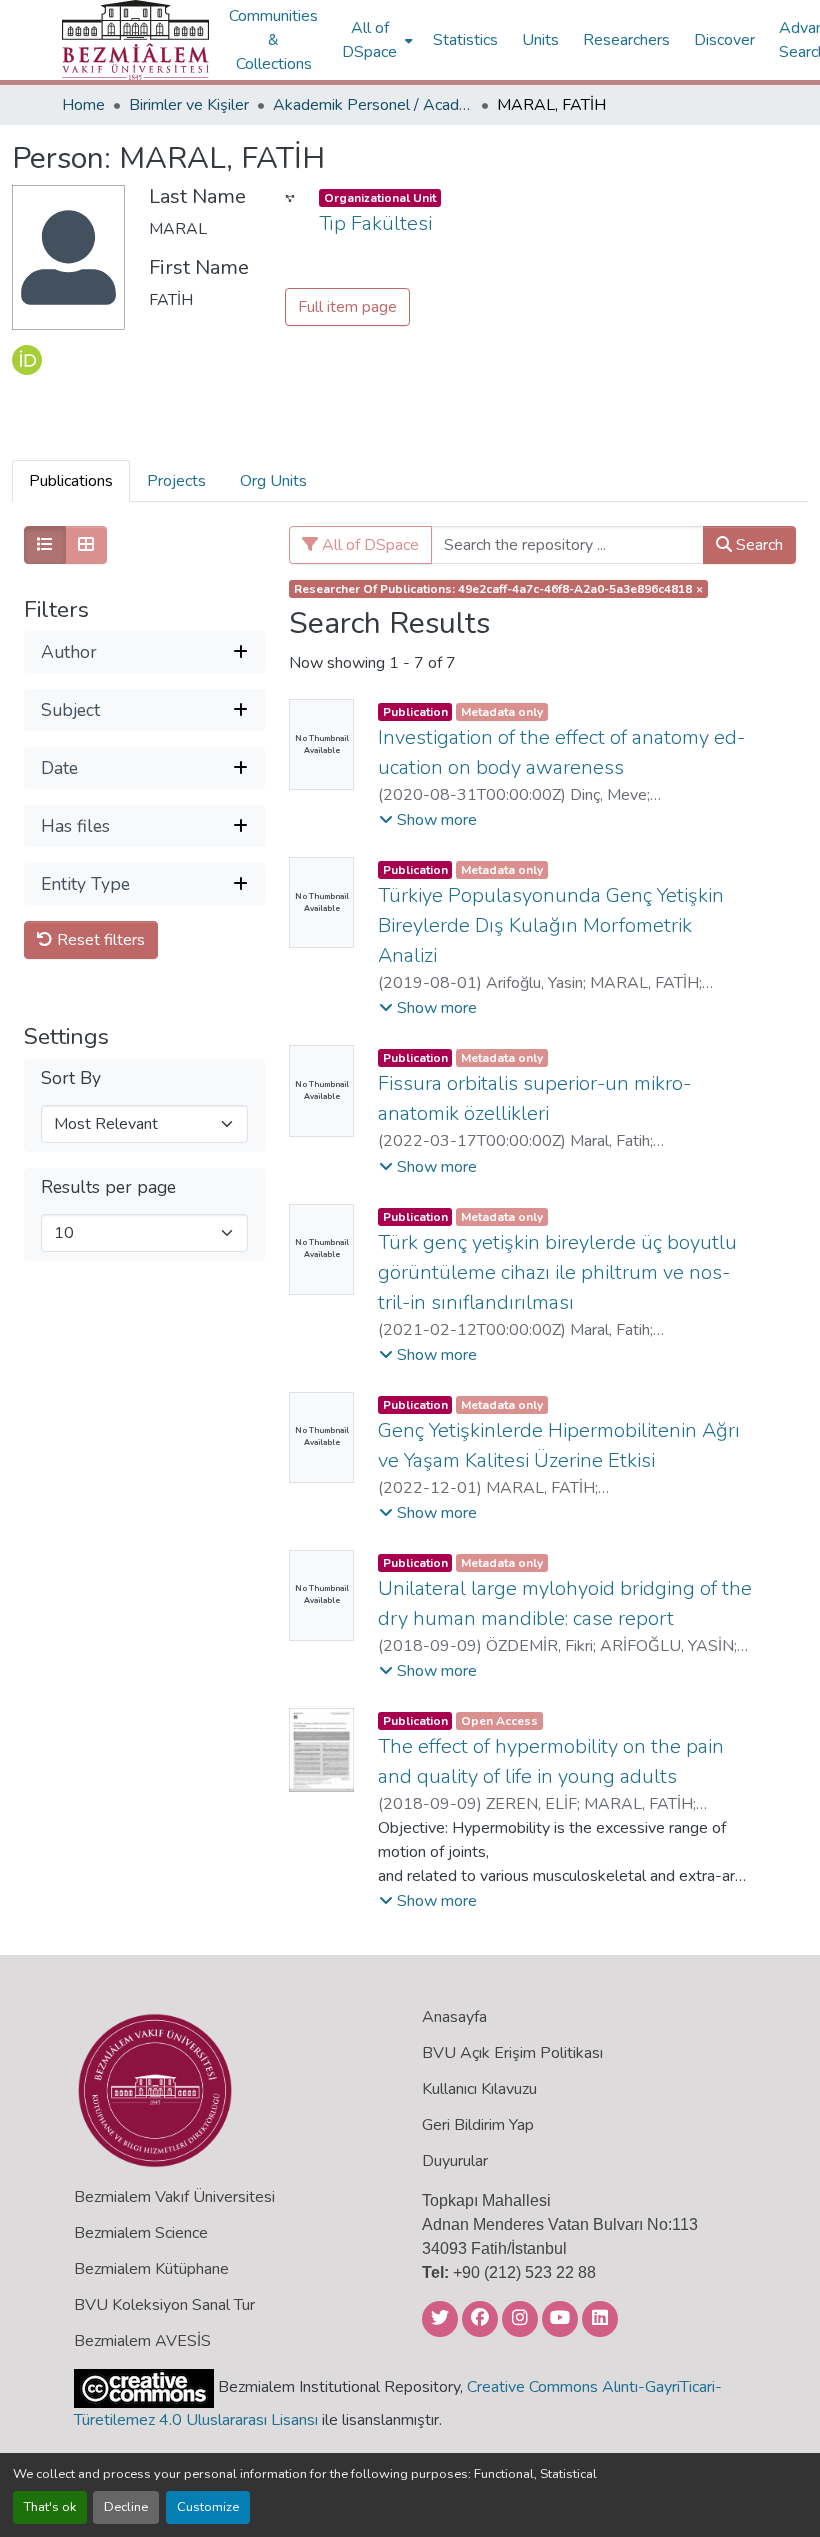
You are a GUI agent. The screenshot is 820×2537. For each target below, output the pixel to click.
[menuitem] (375, 40)
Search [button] (757, 545)
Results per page (108, 1187)
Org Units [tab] (273, 481)
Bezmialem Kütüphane (151, 2269)
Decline (126, 2507)
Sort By (71, 1078)
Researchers (626, 40)
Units (540, 40)
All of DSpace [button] (369, 40)
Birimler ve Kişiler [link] (189, 105)
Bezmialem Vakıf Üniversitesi (174, 2197)
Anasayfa (454, 2017)
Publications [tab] (71, 481)
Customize (208, 2507)
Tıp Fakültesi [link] (375, 223)
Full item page (347, 307)
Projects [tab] (176, 481)
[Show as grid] (86, 545)
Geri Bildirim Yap (478, 2125)
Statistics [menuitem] (465, 40)
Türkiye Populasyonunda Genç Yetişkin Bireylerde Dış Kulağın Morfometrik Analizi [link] (551, 925)
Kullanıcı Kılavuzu (479, 2089)
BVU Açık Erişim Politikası (512, 2053)
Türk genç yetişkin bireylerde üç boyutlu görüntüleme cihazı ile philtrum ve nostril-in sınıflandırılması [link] (557, 1272)
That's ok (50, 2507)
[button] (135, 40)
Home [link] (83, 105)
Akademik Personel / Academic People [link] (373, 105)
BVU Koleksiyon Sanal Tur (164, 2305)
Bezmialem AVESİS (142, 2341)
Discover (724, 40)
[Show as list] (45, 545)
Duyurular (455, 2161)
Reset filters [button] (99, 940)
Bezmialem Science (141, 2233)
